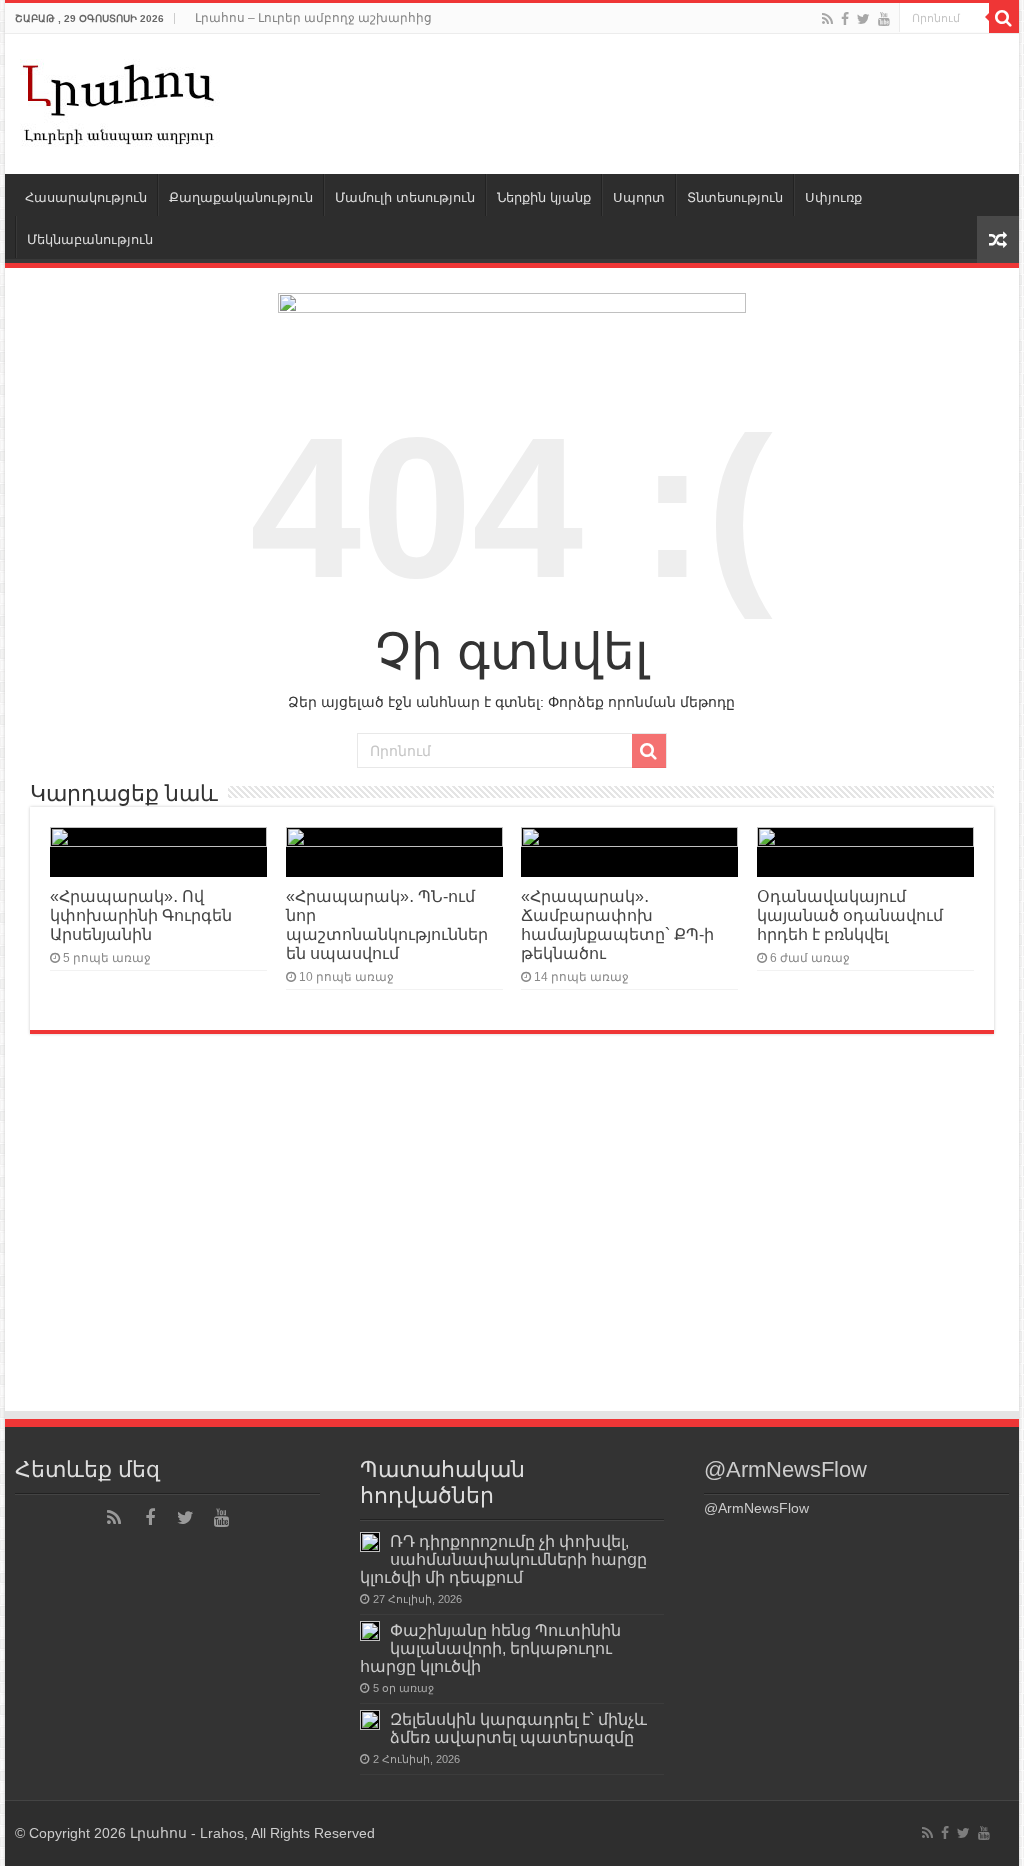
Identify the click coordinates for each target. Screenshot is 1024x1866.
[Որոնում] (1004, 18)
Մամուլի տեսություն (405, 197)
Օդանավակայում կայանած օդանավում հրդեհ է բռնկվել (850, 915)
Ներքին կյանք (544, 197)
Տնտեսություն (735, 197)
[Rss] (827, 19)
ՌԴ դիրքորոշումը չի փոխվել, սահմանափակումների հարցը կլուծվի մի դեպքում (503, 1559)
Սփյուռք (833, 197)
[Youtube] (884, 19)
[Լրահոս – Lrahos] (120, 100)
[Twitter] (863, 19)
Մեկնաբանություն (90, 239)
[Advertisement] (512, 1259)
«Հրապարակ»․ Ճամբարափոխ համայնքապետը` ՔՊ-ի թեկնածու (617, 924)
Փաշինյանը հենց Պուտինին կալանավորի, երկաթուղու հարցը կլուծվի (490, 1648)
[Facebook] (845, 19)
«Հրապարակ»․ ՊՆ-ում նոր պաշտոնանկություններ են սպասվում (387, 924)
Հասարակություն (86, 197)
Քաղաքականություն (241, 197)
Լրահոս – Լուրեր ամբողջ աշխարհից (313, 18)
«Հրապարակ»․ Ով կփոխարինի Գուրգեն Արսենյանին (141, 915)
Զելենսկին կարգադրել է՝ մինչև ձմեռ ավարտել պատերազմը (518, 1728)
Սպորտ (639, 197)
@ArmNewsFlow (785, 1469)
